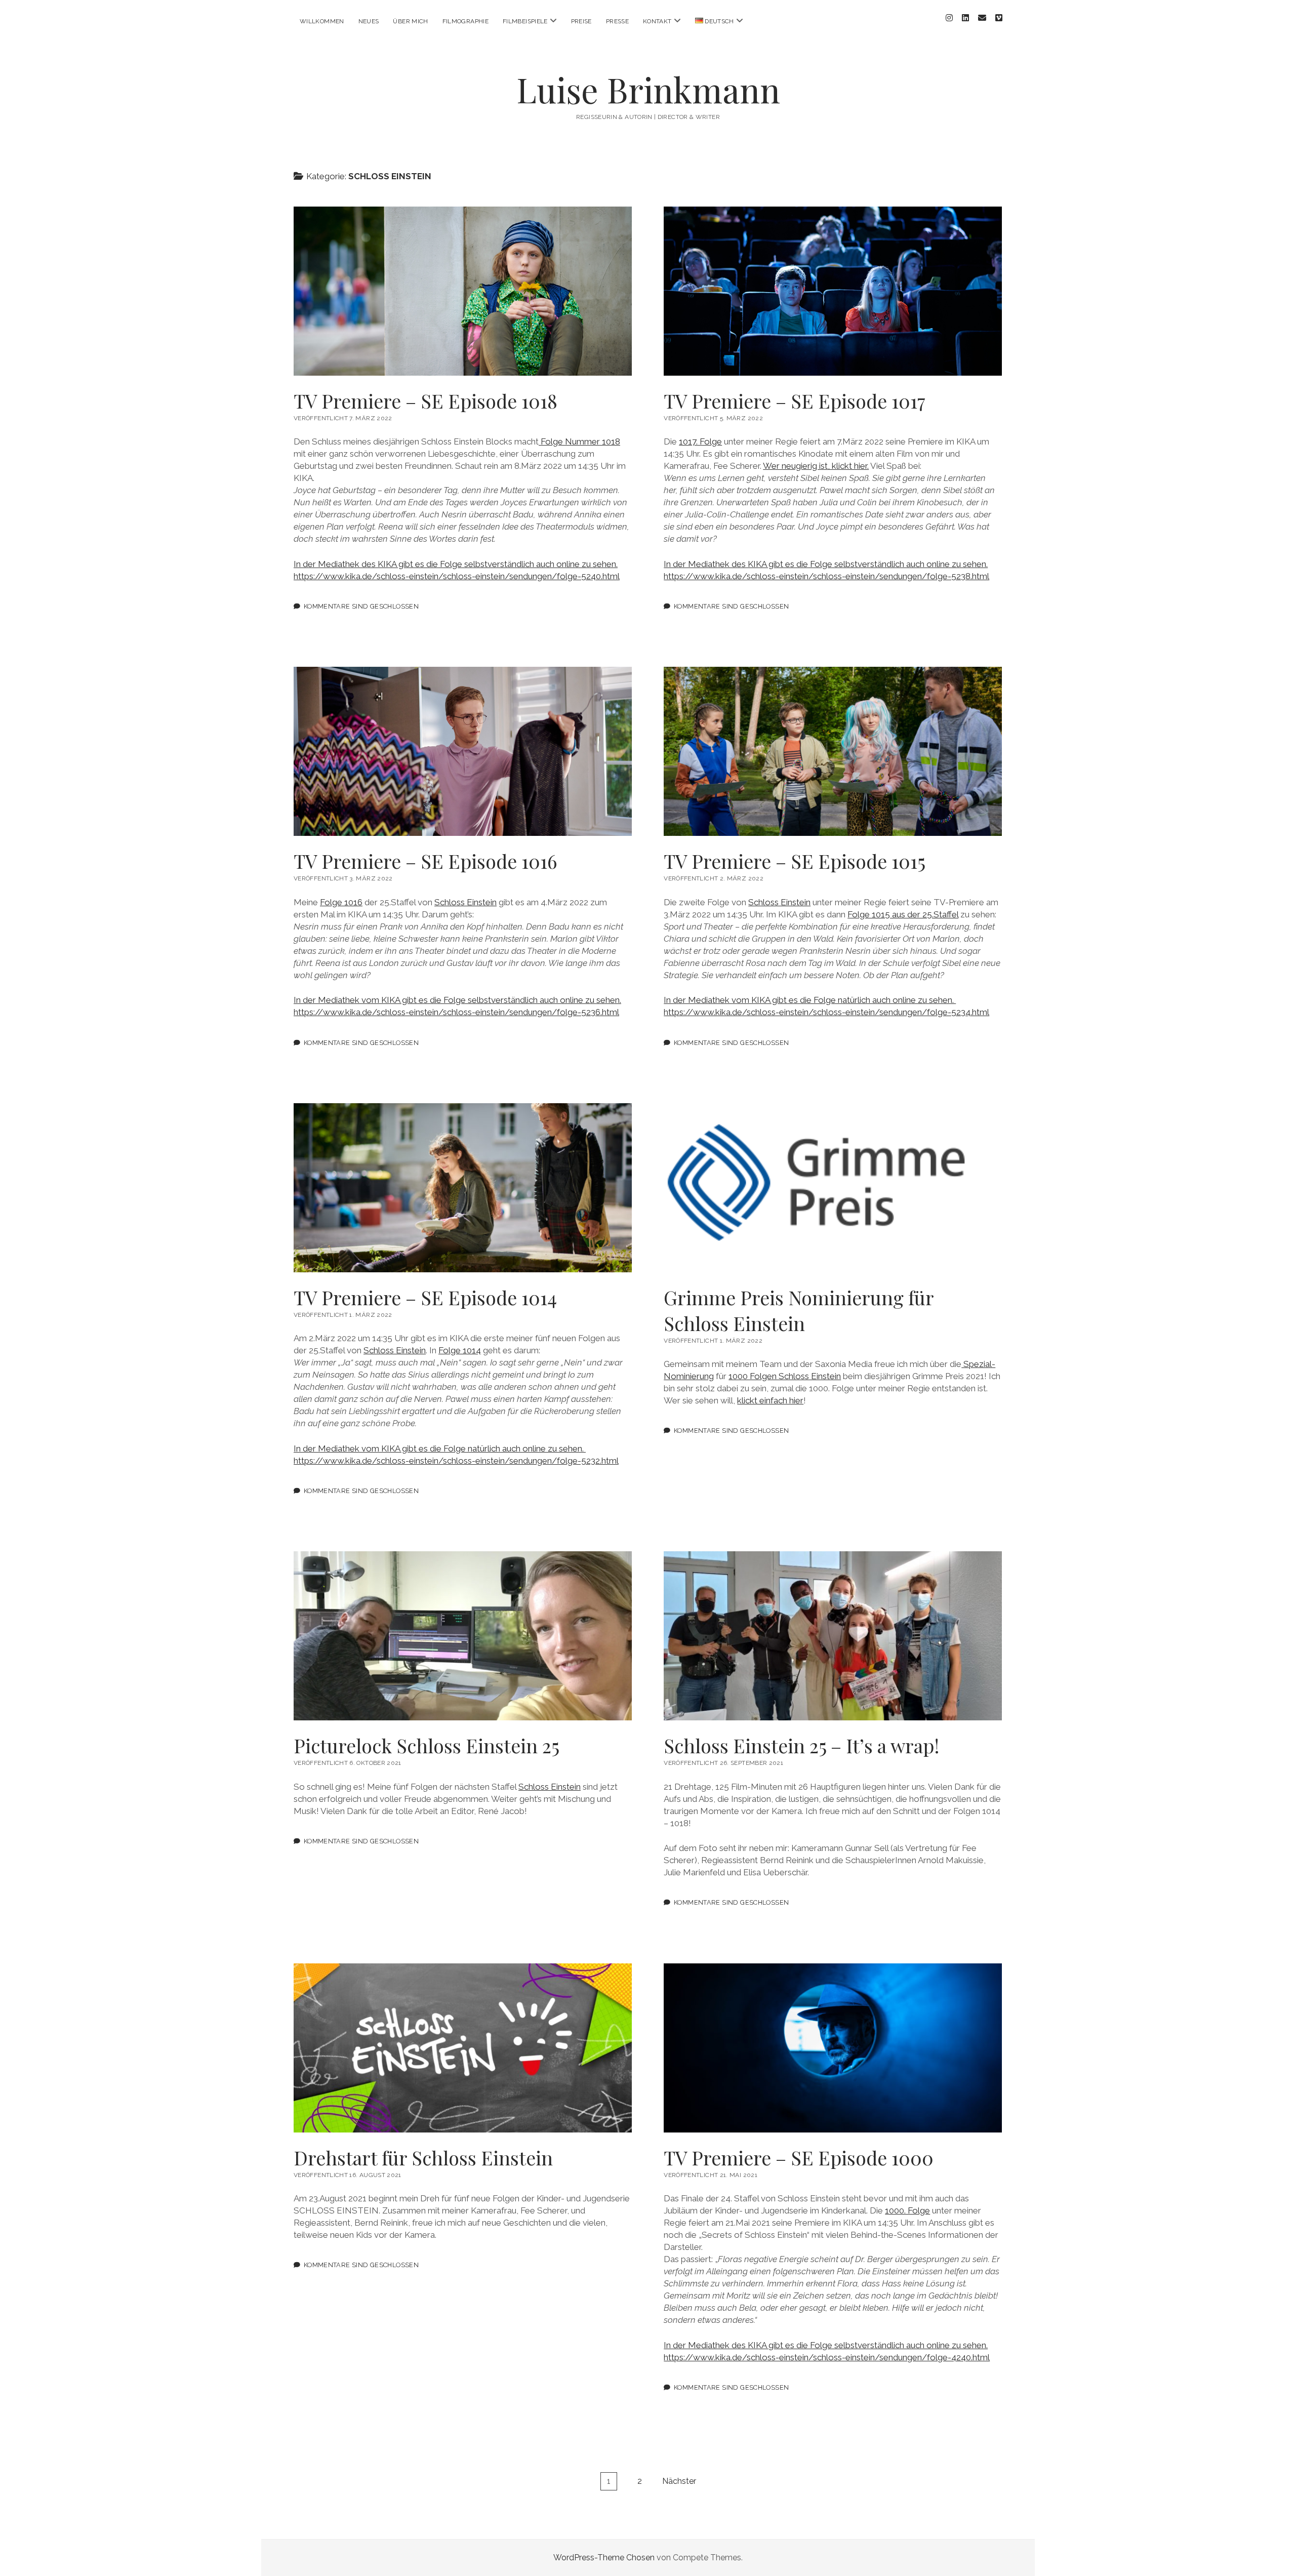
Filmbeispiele (525, 21)
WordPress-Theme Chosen (604, 2558)
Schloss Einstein (465, 902)
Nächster (679, 2481)
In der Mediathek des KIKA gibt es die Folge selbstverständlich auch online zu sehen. (456, 564)
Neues (369, 21)
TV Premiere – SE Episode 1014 (463, 1188)
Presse (617, 21)
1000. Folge (907, 2210)
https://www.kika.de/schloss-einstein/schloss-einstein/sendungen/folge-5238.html (826, 576)
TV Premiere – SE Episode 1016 (463, 751)
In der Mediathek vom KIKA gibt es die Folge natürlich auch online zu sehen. (810, 1000)
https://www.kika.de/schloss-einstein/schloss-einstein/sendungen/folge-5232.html (456, 1461)
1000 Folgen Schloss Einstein (785, 1376)
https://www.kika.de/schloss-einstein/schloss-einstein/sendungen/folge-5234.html (826, 1012)
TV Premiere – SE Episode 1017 (833, 291)
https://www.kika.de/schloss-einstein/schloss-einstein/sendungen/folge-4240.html (827, 2357)
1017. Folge (700, 441)
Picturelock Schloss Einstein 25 (463, 1636)
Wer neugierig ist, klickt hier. (816, 466)
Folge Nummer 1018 (579, 441)
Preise (581, 21)
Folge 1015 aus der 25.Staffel (903, 914)
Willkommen (322, 21)
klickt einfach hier (770, 1400)
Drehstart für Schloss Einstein (463, 2048)
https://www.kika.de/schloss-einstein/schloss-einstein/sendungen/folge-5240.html (457, 576)
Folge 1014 (460, 1350)
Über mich (410, 21)
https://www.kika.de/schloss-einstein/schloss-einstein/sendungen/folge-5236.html (456, 1012)
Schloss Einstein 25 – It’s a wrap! (833, 1636)
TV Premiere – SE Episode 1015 (833, 751)
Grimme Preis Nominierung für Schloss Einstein (833, 1188)
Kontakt (657, 21)
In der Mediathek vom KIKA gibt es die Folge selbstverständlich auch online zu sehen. (457, 1000)
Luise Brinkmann (648, 89)
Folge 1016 (341, 902)
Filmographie (465, 21)
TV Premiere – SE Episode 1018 (463, 291)
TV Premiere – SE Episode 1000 (833, 2048)
